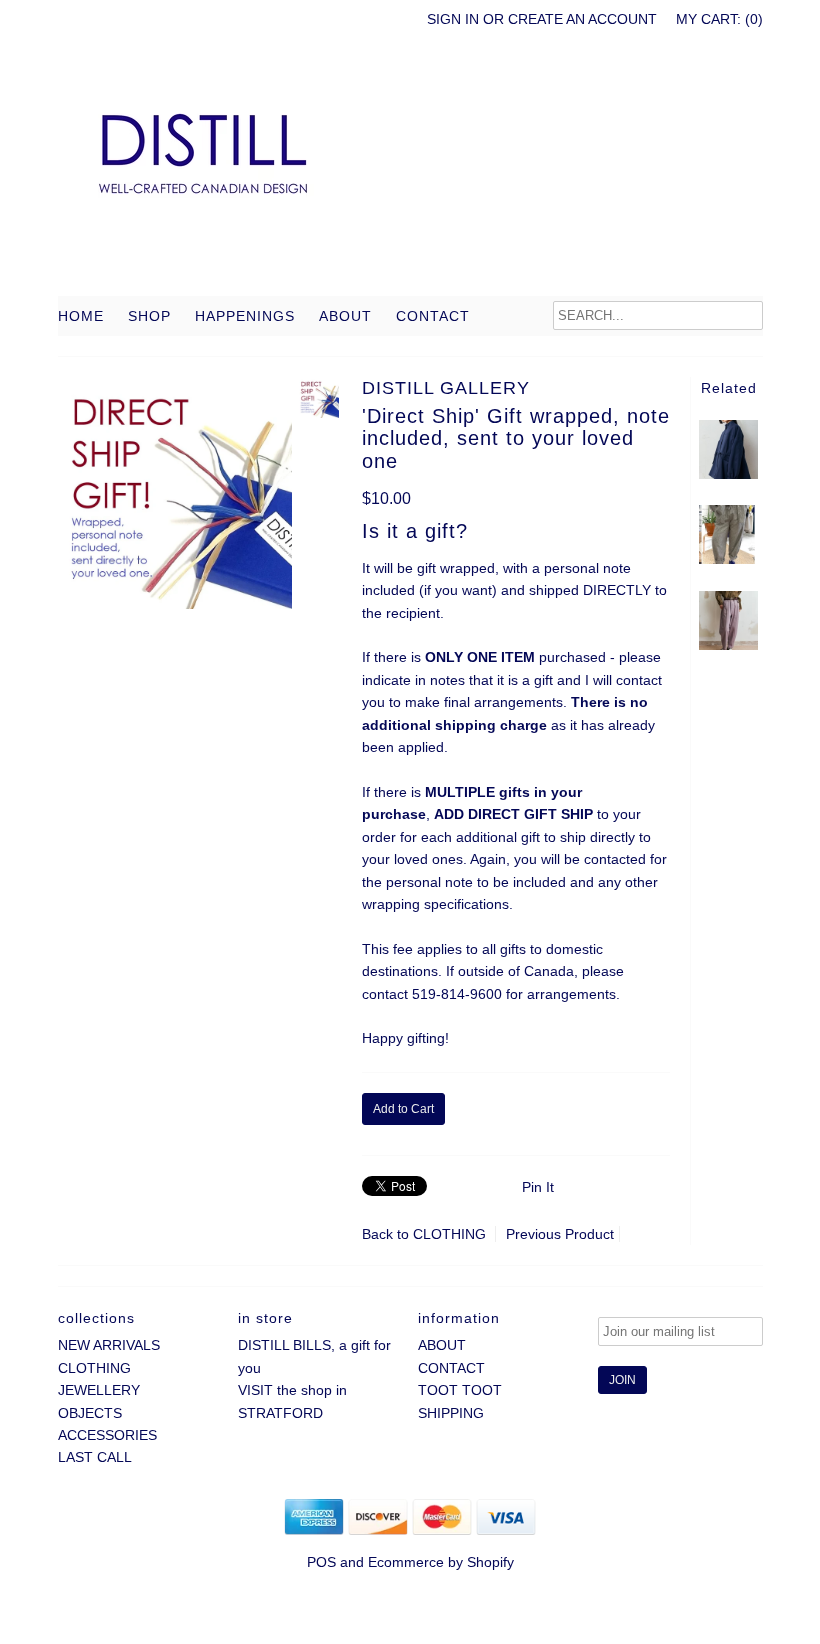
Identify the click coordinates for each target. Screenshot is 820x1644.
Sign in (453, 19)
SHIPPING (451, 1413)
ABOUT (345, 316)
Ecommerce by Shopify (441, 1562)
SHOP (149, 316)
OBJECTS (90, 1413)
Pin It (538, 1187)
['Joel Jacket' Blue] (728, 474)
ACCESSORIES (107, 1435)
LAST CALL (95, 1457)
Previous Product (560, 1234)
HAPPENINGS (245, 316)
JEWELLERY (99, 1390)
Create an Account (582, 19)
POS (321, 1562)
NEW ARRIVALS (109, 1345)
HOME (81, 316)
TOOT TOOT (460, 1390)
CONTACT (433, 316)
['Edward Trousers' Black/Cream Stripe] (728, 559)
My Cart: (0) (719, 19)
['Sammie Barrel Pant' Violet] (728, 645)
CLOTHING (449, 1234)
